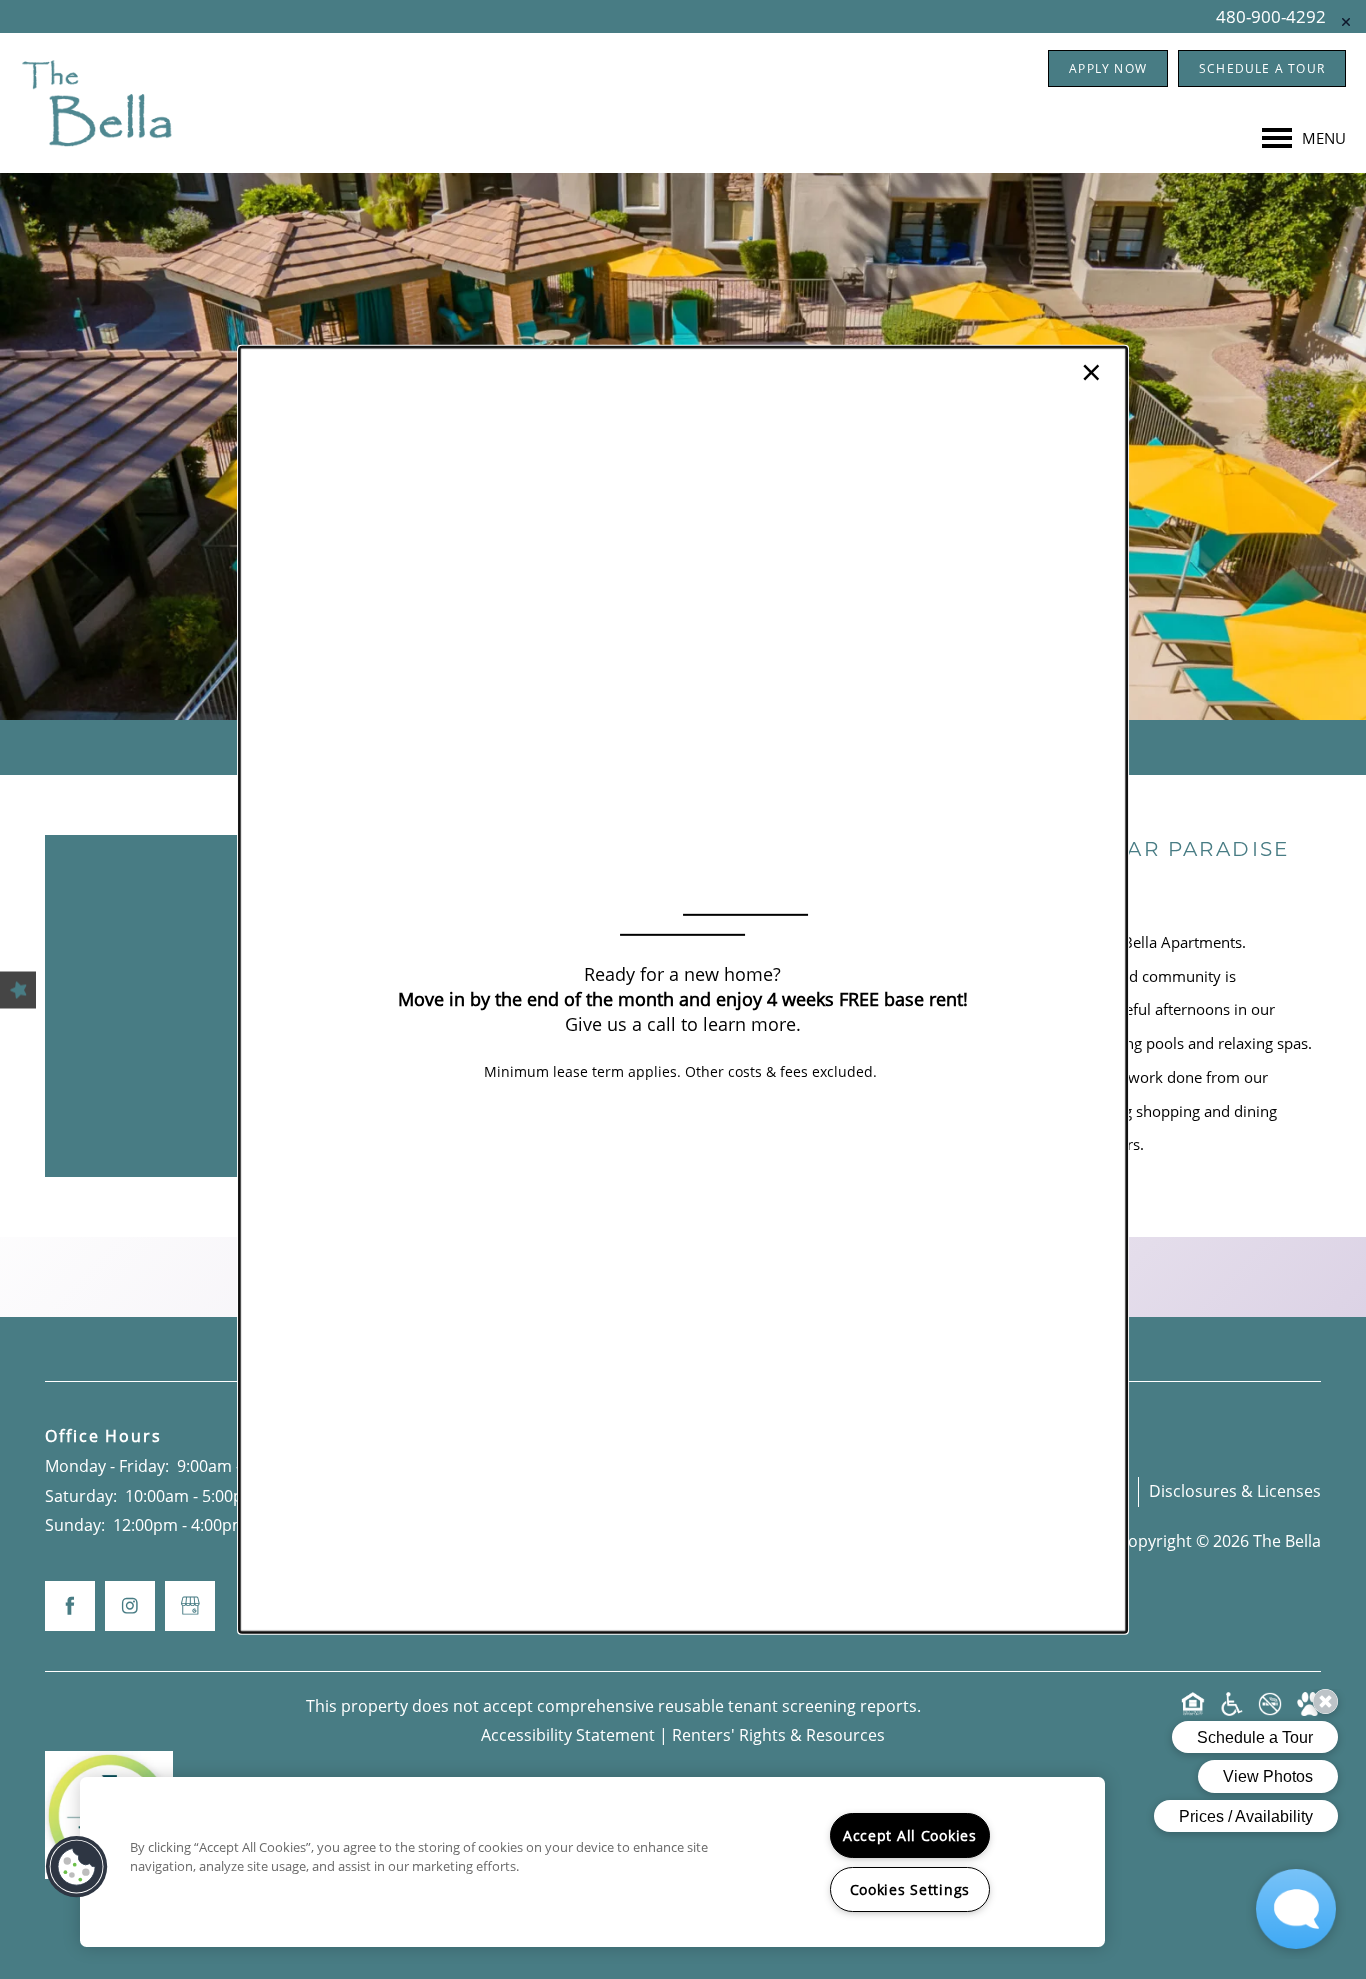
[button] (77, 1867)
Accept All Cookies (910, 1835)
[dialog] (683, 989)
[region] (592, 1862)
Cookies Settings (910, 1889)
